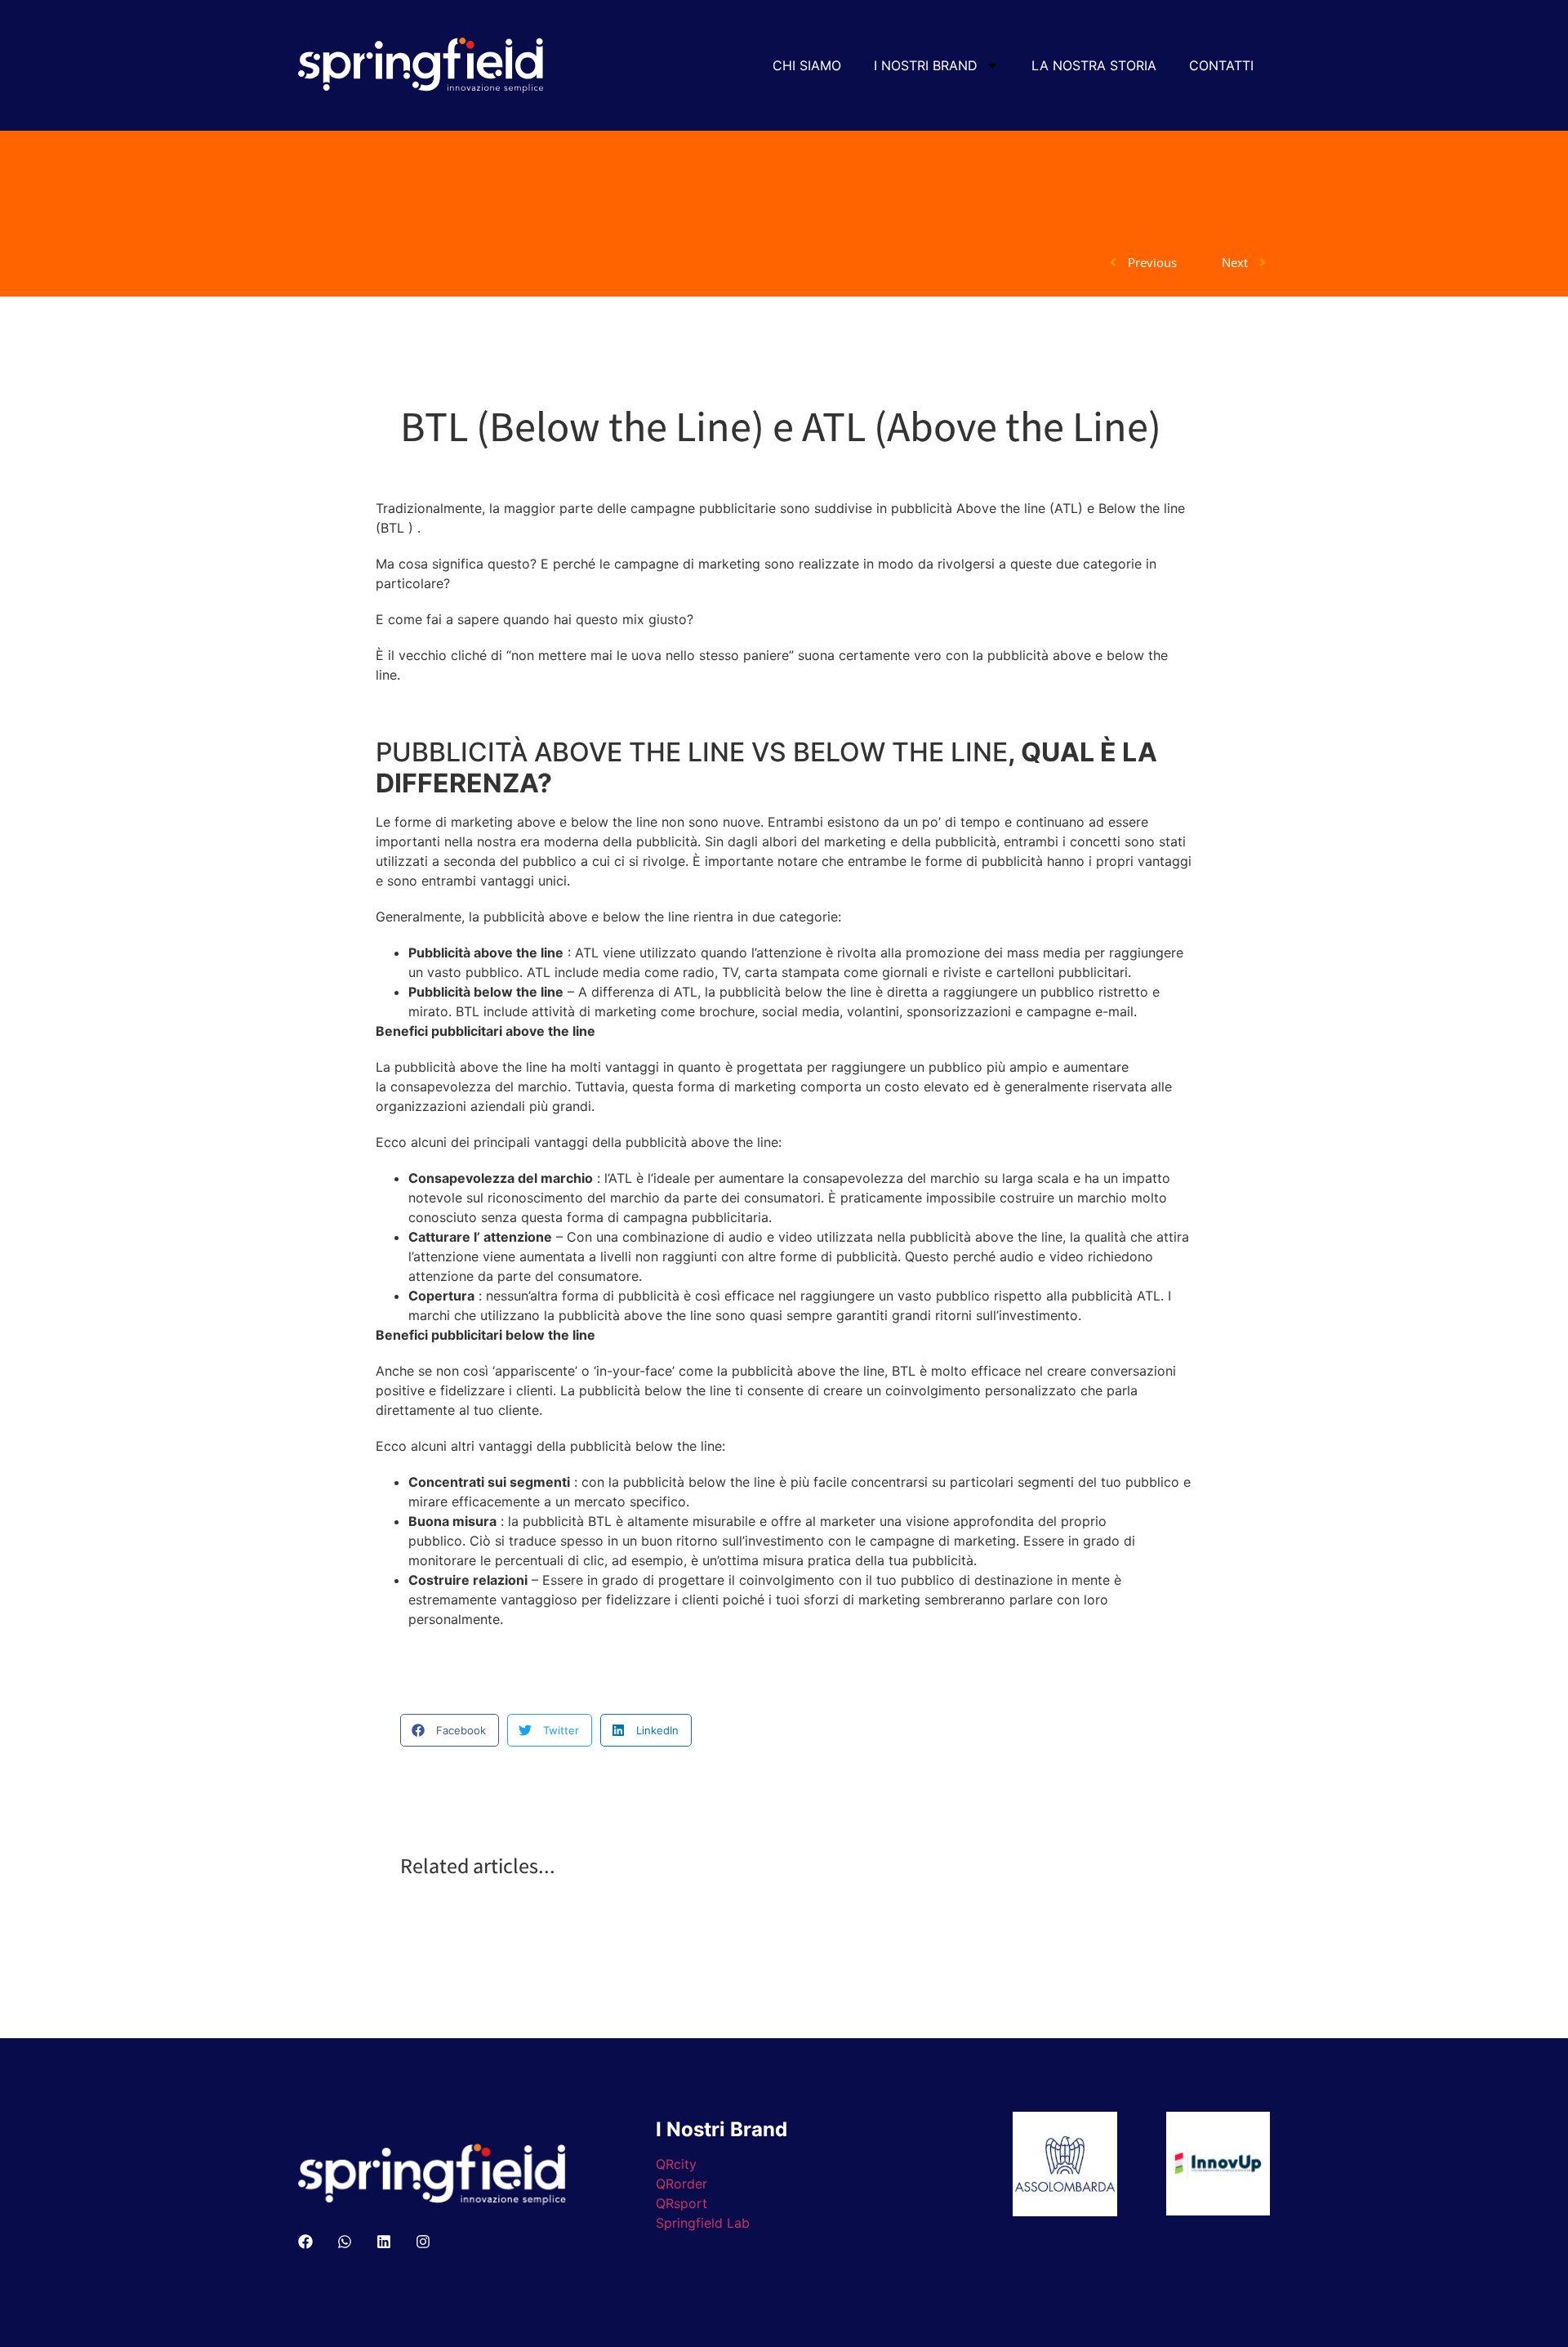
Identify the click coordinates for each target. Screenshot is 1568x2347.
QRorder (682, 2184)
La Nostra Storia (1094, 65)
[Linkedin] (384, 2242)
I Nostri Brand (926, 65)
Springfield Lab (703, 2223)
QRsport (682, 2203)
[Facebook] (305, 2242)
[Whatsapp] (345, 2242)
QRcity (676, 2164)
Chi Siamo (807, 65)
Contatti (1221, 65)
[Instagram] (423, 2242)
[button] (450, 1730)
